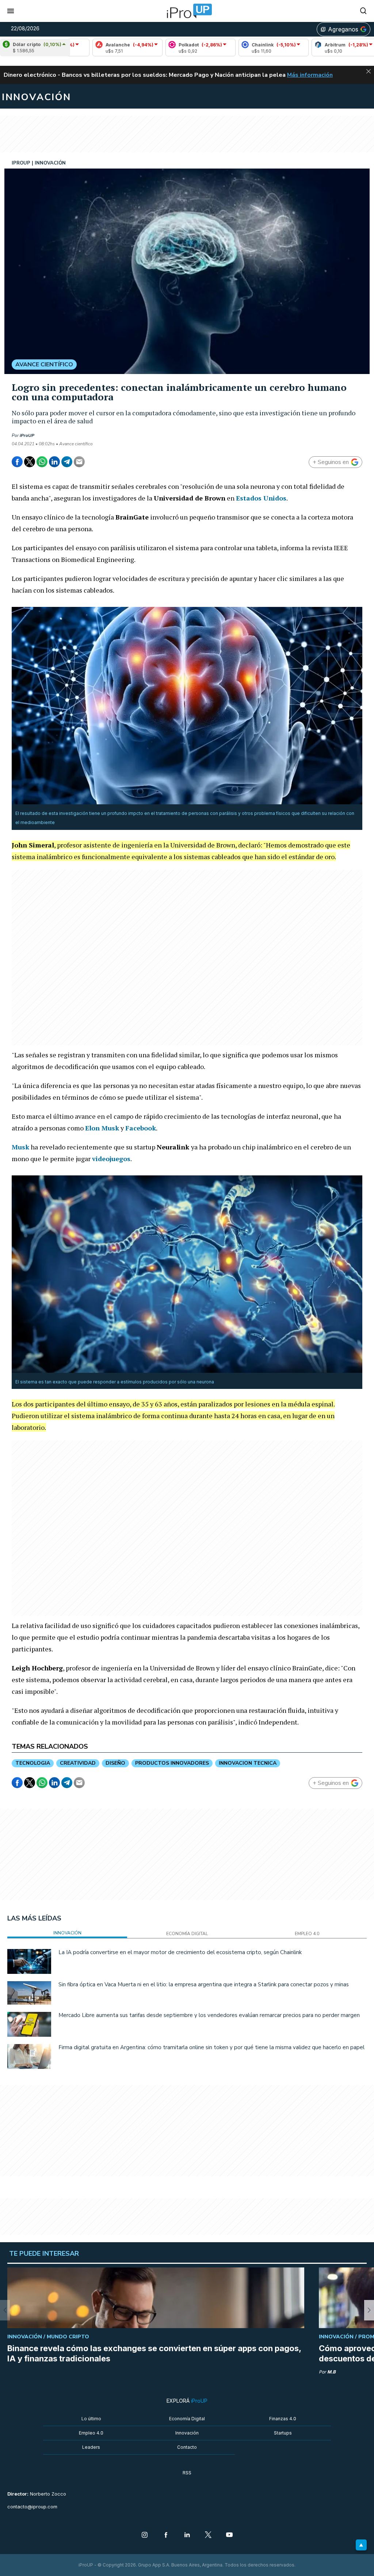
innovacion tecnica (248, 1763)
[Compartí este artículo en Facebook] (17, 462)
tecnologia (33, 1763)
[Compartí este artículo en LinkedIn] (54, 462)
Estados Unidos (261, 498)
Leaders (91, 2447)
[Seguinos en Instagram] (145, 2535)
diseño (115, 1763)
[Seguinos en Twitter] (208, 2535)
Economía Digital (187, 2419)
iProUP (27, 435)
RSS (187, 2473)
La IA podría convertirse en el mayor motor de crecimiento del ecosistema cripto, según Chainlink (180, 1952)
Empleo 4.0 (91, 2433)
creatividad (78, 1763)
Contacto (187, 2447)
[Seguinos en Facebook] (166, 2535)
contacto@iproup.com (32, 2507)
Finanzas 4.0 (283, 2419)
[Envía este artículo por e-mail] (79, 462)
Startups (283, 2433)
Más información (310, 75)
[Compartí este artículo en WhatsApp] (42, 462)
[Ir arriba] (361, 2545)
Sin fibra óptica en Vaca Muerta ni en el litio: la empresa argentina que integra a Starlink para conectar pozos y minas (204, 1984)
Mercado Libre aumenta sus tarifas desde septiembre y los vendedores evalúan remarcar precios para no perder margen (209, 2015)
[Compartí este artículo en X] (30, 462)
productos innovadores (172, 1763)
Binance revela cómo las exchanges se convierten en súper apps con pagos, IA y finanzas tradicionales (154, 2353)
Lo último (91, 2419)
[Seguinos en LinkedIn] (187, 2535)
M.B (331, 2372)
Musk (110, 1128)
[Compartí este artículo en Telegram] (67, 462)
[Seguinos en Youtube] (229, 2535)
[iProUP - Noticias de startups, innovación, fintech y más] (187, 11)
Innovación (187, 2433)
